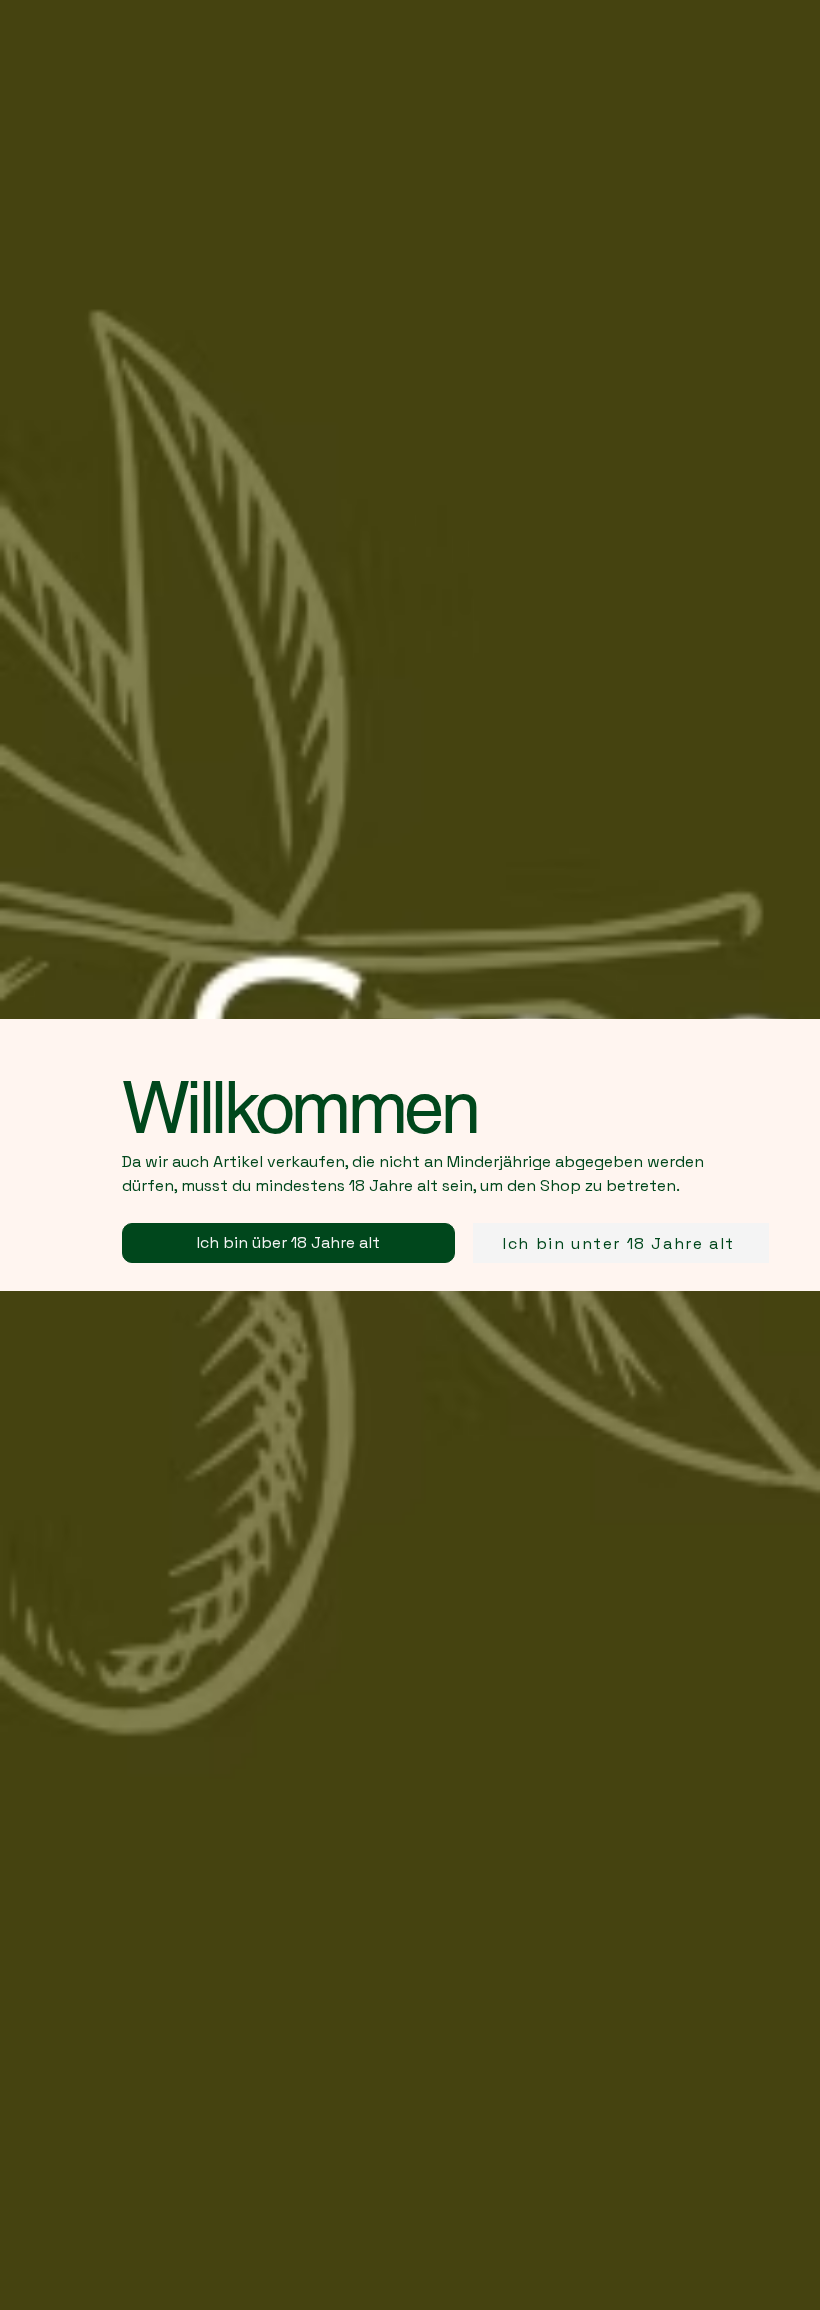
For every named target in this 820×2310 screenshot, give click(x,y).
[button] (288, 1243)
